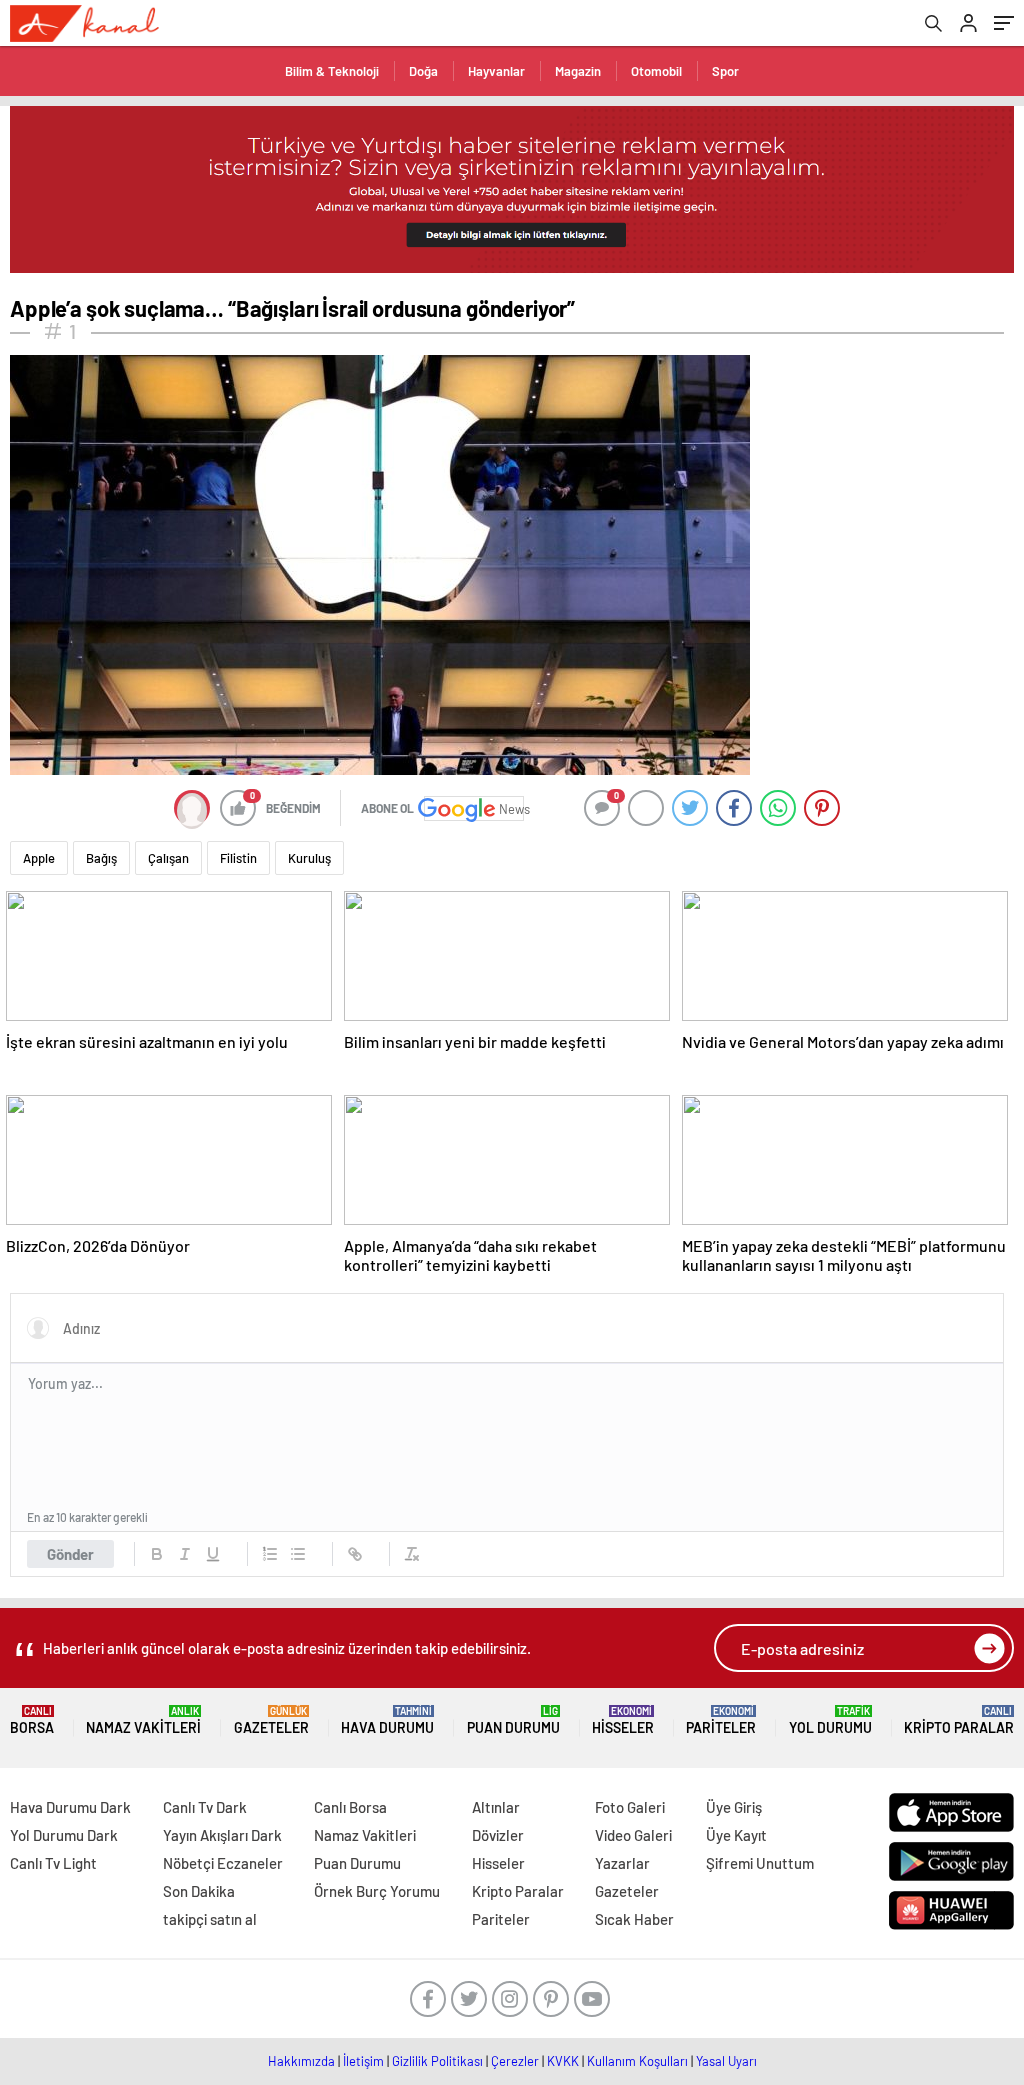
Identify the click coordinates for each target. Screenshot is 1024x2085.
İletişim (363, 2061)
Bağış (101, 858)
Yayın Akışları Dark (222, 1835)
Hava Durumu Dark (70, 1807)
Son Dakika (199, 1891)
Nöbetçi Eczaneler (223, 1863)
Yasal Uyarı (726, 2061)
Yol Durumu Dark (64, 1835)
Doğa (423, 71)
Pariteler (721, 1720)
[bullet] (298, 1554)
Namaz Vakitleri (143, 1720)
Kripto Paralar (959, 1720)
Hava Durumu (387, 1720)
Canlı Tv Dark (205, 1807)
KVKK (563, 2061)
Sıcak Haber (634, 1919)
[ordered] (270, 1554)
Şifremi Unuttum (760, 1863)
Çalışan (168, 858)
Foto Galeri (630, 1807)
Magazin (578, 71)
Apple (39, 858)
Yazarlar (622, 1863)
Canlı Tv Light (53, 1863)
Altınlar (496, 1807)
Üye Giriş (734, 1807)
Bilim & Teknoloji (332, 71)
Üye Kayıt (736, 1835)
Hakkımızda (301, 2061)
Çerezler (515, 2061)
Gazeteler (271, 1720)
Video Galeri (633, 1835)
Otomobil (656, 71)
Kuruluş (309, 858)
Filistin (238, 858)
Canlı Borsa (350, 1807)
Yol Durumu (830, 1720)
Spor (725, 71)
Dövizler (498, 1835)
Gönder (70, 1554)
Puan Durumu (513, 1720)
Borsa (32, 1720)
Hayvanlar (496, 71)
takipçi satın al (210, 1919)
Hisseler (623, 1720)
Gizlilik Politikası (437, 2061)
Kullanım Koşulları (637, 2061)
